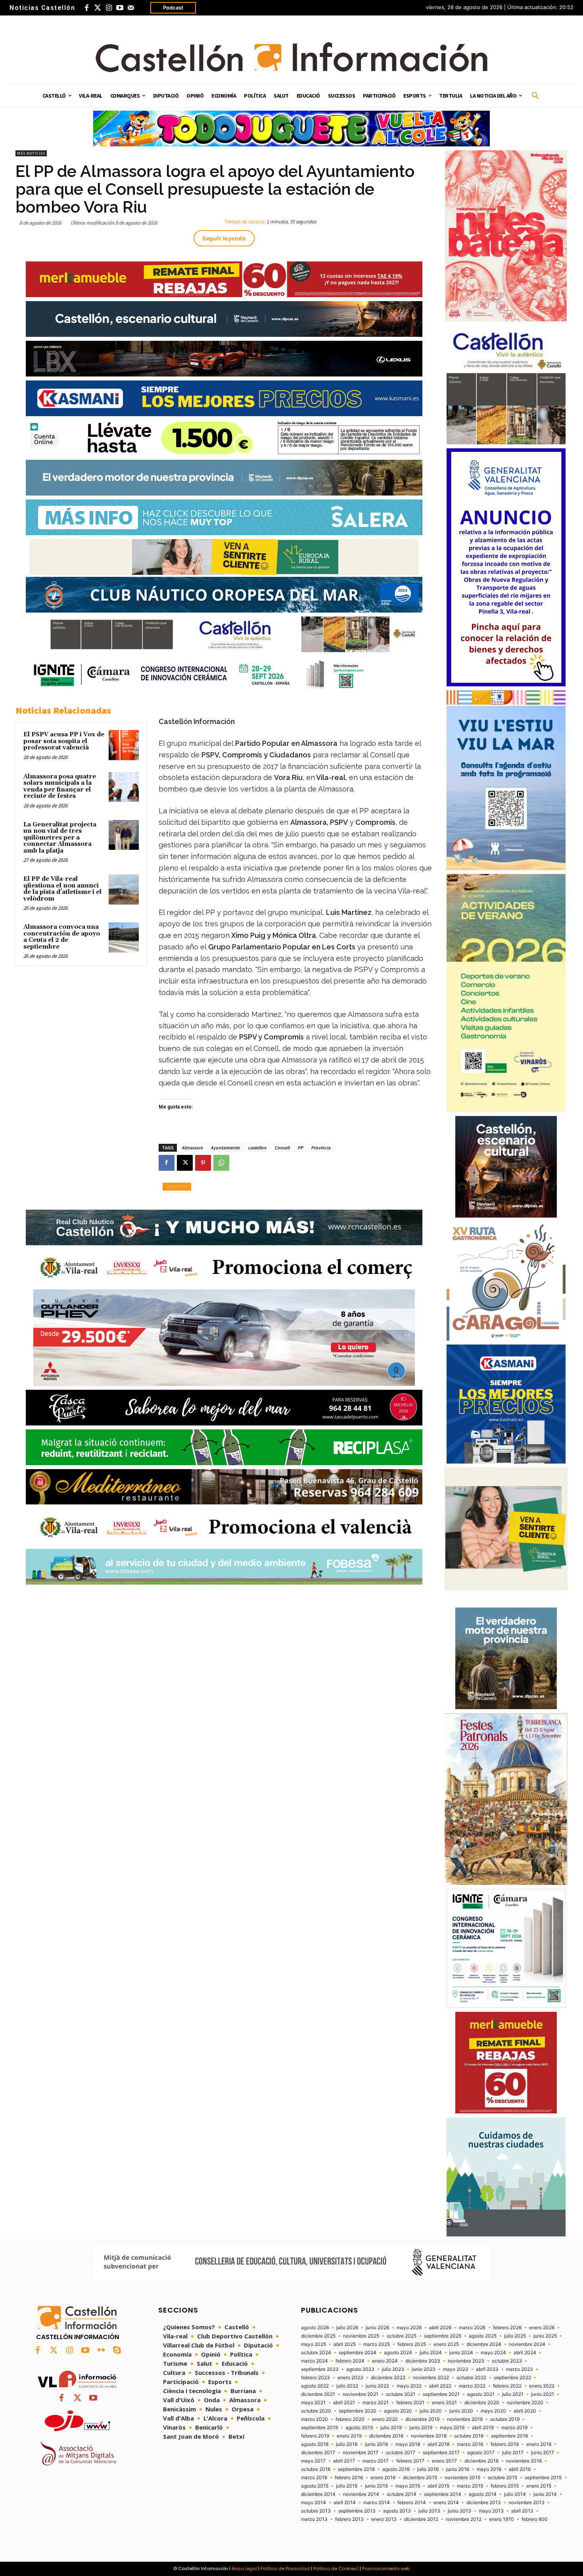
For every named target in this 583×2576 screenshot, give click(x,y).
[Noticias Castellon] (291, 57)
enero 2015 (539, 2486)
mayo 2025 (314, 2344)
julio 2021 (513, 2394)
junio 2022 (377, 2386)
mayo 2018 (408, 2444)
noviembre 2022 (431, 2378)
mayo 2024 (493, 2353)
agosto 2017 (481, 2453)
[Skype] (117, 2351)
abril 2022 (440, 2386)
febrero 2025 (412, 2344)
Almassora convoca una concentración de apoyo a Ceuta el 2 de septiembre (62, 937)
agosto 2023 (360, 2369)
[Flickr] (101, 2351)
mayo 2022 (409, 2386)
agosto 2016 (396, 2469)
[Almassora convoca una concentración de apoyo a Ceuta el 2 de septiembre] (124, 937)
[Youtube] (120, 8)
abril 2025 (345, 2344)
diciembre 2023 (423, 2361)
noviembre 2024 (527, 2344)
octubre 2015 (502, 2478)
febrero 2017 (410, 2461)
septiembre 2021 (441, 2394)
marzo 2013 (314, 2519)
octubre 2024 (316, 2353)
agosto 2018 (315, 2444)
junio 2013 (459, 2511)
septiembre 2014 (443, 2494)
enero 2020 (385, 2419)
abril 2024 (525, 2353)
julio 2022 (347, 2386)
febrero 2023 (315, 2378)
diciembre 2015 (420, 2478)
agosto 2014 (483, 2494)
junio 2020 (461, 2411)
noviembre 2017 (361, 2453)
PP (300, 1148)
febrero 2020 (350, 2419)
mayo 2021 (313, 2403)
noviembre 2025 (361, 2336)
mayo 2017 (313, 2461)
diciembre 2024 (484, 2344)
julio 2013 (429, 2511)
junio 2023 (424, 2369)
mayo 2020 (493, 2411)
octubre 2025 (402, 2336)
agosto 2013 (397, 2511)
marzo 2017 (376, 2461)
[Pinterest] (203, 1163)
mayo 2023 (456, 2369)
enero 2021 (444, 2403)
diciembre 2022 (388, 2378)
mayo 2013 (491, 2511)
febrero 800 (535, 2519)
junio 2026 (377, 2328)
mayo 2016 (489, 2469)
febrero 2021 (410, 2403)
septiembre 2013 (357, 2511)
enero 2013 (384, 2519)
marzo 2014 (377, 2503)
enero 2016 (383, 2478)
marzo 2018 (470, 2444)
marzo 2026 (472, 2328)
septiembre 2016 (356, 2469)
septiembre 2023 (320, 2369)
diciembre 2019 (422, 2419)
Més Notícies (31, 153)
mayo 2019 (452, 2428)
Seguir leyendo (224, 238)
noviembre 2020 (525, 2403)
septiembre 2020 (358, 2411)
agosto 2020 (398, 2411)
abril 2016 (520, 2469)
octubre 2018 (469, 2436)
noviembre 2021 (361, 2394)
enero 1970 (501, 2519)
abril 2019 (483, 2428)
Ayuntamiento (225, 1148)
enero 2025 (446, 2344)
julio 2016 (428, 2469)
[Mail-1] (131, 8)
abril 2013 (522, 2511)
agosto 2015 (315, 2486)
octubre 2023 (507, 2361)
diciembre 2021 (318, 2394)
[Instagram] (109, 8)
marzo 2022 (472, 2386)
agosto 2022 (315, 2386)
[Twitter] (98, 8)
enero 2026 (542, 2328)
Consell (282, 1148)
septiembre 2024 (358, 2353)
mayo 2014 (314, 2503)
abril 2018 (438, 2444)
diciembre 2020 (482, 2403)
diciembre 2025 (318, 2336)
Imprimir (177, 1186)
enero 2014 (446, 2503)
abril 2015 (438, 2486)
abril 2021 (344, 2403)
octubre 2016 (316, 2469)
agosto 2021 (481, 2394)
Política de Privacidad (285, 2568)
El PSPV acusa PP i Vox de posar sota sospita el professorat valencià (64, 741)
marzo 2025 (377, 2344)
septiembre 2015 (543, 2478)
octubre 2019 (505, 2419)
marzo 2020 (315, 2419)
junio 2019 (421, 2428)
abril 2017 (344, 2461)
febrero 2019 (315, 2436)
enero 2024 (385, 2361)
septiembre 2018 (509, 2436)
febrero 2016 (349, 2478)
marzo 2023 (520, 2369)
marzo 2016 (314, 2478)
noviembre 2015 (462, 2478)
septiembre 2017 (441, 2453)
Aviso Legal (244, 2568)
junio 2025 (545, 2336)
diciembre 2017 (318, 2453)
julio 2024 (431, 2353)
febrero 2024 (350, 2361)
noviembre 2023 (466, 2361)
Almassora (192, 1148)
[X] (185, 1163)
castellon (257, 1148)
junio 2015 (376, 2486)
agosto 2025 (483, 2336)
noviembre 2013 (526, 2503)
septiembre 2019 (319, 2428)
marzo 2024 (315, 2361)
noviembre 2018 (429, 2436)
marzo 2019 (514, 2428)
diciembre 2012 (421, 2519)
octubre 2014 (402, 2494)
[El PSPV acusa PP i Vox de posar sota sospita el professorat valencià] (124, 745)
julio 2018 (347, 2444)
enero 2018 (539, 2444)
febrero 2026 (507, 2328)
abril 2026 (440, 2328)
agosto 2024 (398, 2353)
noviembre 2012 (464, 2519)
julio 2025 (515, 2336)
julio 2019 (391, 2428)
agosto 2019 (359, 2428)
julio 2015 (347, 2486)
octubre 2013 (316, 2511)
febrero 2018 (505, 2444)
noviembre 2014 (361, 2494)
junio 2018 (376, 2444)
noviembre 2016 (524, 2461)
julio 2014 (515, 2494)
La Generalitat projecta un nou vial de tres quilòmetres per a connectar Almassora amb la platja (60, 838)
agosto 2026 (315, 2328)
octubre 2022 (471, 2378)
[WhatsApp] (221, 1163)
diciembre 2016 (481, 2461)
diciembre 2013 (484, 2503)
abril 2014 (345, 2503)
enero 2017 (444, 2461)
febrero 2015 (505, 2486)
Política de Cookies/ (336, 2568)
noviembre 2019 (465, 2419)
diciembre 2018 (386, 2436)
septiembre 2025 (443, 2336)
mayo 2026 (409, 2328)
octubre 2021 (401, 2394)
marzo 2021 (376, 2403)
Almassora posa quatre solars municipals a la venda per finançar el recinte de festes (60, 787)
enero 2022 (542, 2386)
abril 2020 (525, 2411)
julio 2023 (393, 2369)
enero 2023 (350, 2378)
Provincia (321, 1148)
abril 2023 (487, 2369)
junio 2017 (543, 2453)
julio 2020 (431, 2411)
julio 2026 (347, 2328)
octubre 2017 (401, 2453)
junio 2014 (545, 2494)
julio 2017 (513, 2453)
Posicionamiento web (386, 2568)
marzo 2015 (470, 2486)
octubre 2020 (316, 2411)
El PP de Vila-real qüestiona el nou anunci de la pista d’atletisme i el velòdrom (62, 889)
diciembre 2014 (318, 2494)
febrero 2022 (507, 2386)
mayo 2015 (408, 2486)
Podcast (173, 8)
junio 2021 (543, 2394)
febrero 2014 (412, 2503)
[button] (535, 96)
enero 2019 (349, 2436)
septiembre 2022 (512, 2378)
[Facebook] (86, 8)
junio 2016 (458, 2469)
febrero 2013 (349, 2519)
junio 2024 (461, 2353)
